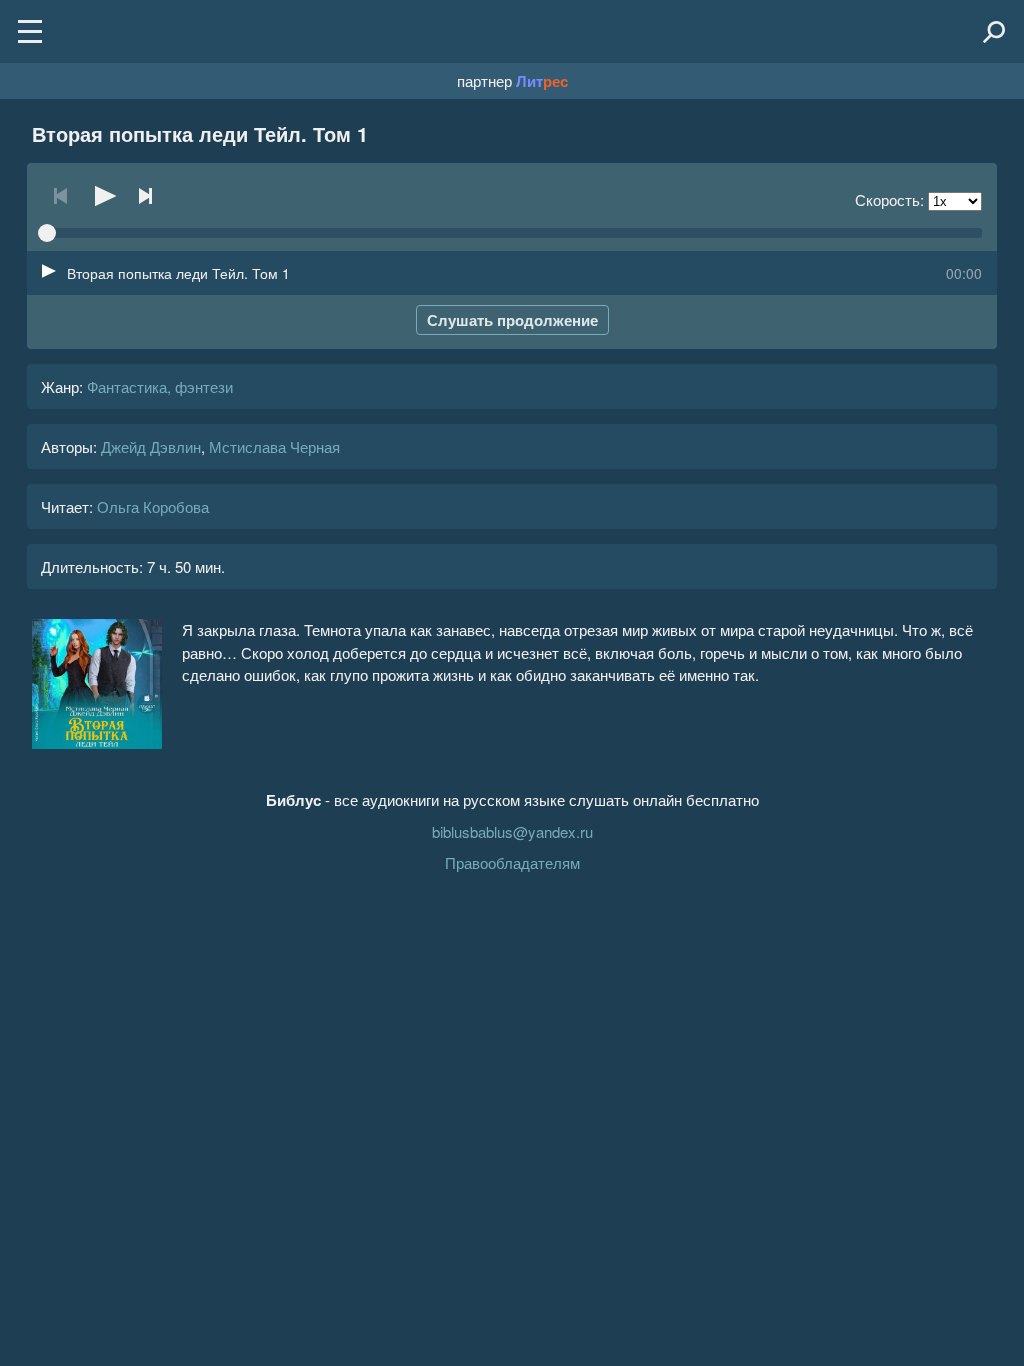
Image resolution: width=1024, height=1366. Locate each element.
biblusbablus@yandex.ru (512, 831)
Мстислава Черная (274, 446)
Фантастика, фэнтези (160, 386)
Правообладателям (512, 862)
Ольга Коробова (153, 506)
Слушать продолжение (512, 320)
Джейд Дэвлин (151, 446)
